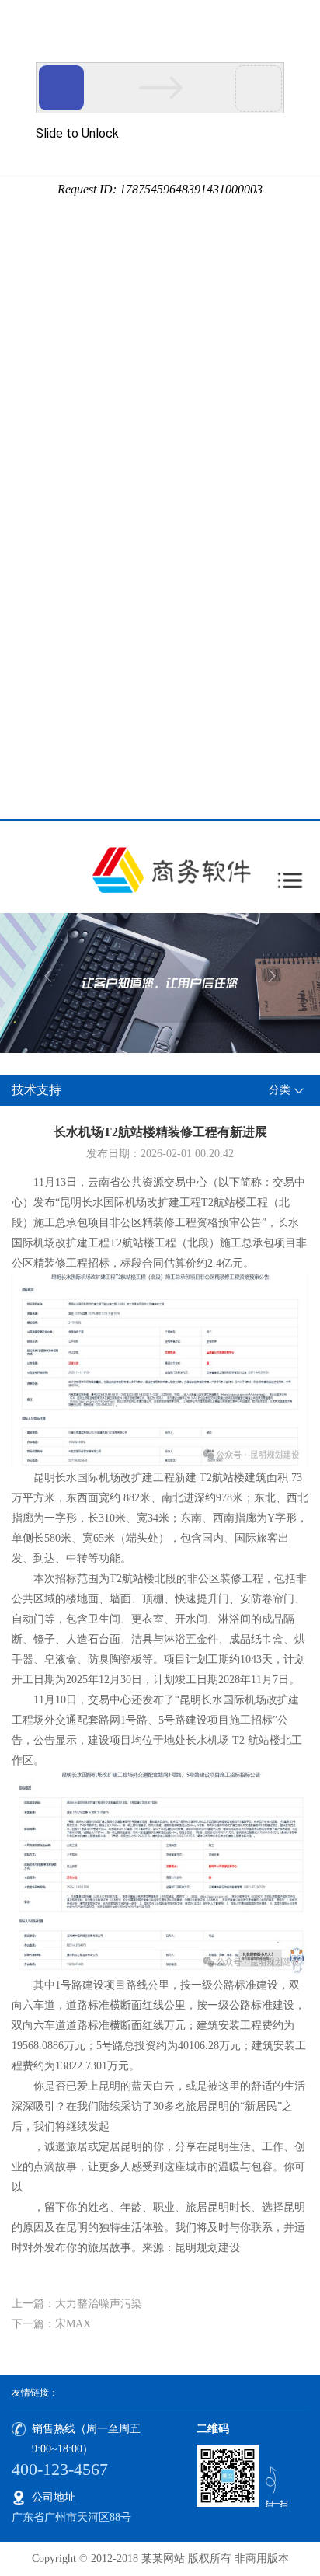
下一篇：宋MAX (51, 2324)
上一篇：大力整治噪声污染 (77, 2304)
